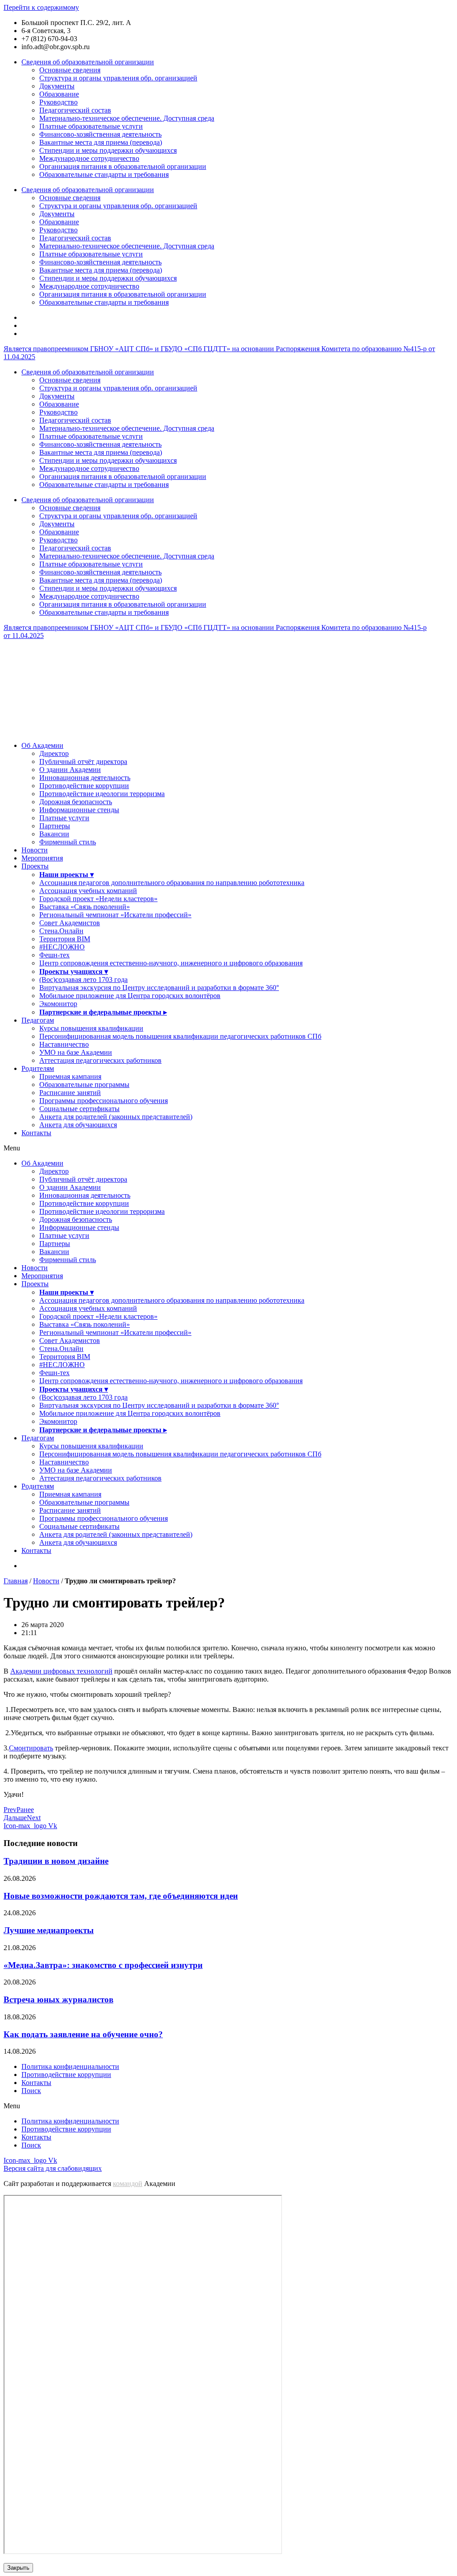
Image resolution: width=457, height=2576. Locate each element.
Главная (16, 1581)
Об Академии (42, 745)
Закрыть (18, 2568)
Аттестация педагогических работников (100, 1060)
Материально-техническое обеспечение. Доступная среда (127, 118)
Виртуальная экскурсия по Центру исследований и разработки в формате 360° (159, 988)
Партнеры (55, 826)
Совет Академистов (70, 923)
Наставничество (64, 1044)
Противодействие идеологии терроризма (102, 794)
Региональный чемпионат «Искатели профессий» (115, 915)
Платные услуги (64, 818)
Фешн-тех (54, 955)
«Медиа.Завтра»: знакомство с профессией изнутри (103, 1965)
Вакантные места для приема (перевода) (101, 142)
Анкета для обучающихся (78, 1125)
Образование (59, 94)
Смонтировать (31, 1748)
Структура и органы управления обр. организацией (118, 78)
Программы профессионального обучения (104, 1101)
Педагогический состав (75, 110)
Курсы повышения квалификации (91, 1028)
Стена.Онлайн (61, 931)
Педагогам (38, 1020)
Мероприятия (42, 858)
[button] (228, 1148)
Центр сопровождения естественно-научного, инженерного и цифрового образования (171, 963)
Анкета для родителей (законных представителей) (116, 1117)
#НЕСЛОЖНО (62, 947)
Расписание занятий (70, 1093)
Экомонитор (58, 1004)
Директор (54, 753)
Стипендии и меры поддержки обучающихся (108, 150)
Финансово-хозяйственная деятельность (100, 134)
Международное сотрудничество (89, 158)
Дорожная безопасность (76, 802)
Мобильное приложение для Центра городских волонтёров (130, 996)
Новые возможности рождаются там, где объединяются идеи (121, 1896)
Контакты (36, 1133)
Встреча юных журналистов (58, 1999)
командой (128, 2184)
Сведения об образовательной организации (88, 62)
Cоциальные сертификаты (79, 1109)
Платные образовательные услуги (91, 126)
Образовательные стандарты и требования (104, 174)
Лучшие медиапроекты (49, 1930)
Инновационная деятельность (85, 778)
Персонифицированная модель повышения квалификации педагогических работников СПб (180, 1036)
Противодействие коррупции (84, 786)
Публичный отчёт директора (83, 761)
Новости (35, 850)
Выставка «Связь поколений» (85, 907)
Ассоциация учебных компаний (88, 891)
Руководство (58, 102)
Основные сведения (70, 70)
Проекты (35, 866)
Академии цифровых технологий (61, 1671)
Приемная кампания (70, 1076)
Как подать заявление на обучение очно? (83, 2034)
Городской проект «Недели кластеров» (98, 899)
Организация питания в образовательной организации (123, 166)
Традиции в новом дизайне (56, 1861)
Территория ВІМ (65, 939)
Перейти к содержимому (41, 7)
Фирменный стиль (68, 842)
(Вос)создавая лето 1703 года (83, 980)
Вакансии (54, 834)
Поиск (31, 2091)
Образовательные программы (84, 1085)
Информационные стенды (79, 810)
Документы (57, 86)
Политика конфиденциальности (70, 2066)
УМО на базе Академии (76, 1052)
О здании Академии (70, 770)
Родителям (38, 1068)
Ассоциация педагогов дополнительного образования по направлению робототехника (172, 883)
